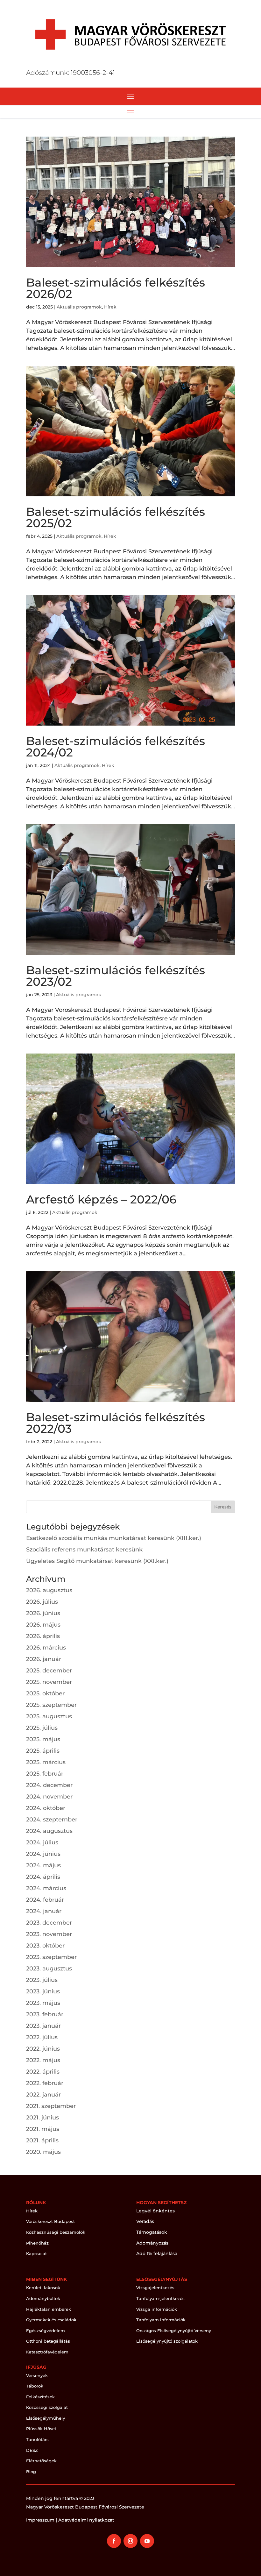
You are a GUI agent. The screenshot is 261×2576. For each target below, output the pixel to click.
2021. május (43, 2129)
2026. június (43, 1613)
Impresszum (40, 2520)
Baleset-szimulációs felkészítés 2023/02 (116, 976)
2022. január (43, 2095)
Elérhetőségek (41, 2461)
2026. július (42, 1602)
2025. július (42, 1728)
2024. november (49, 1797)
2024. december (49, 1785)
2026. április (43, 1636)
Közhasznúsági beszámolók (56, 2232)
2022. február (45, 2083)
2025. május (43, 1739)
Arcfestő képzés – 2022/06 (101, 1199)
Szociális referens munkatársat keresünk (84, 1550)
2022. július (42, 2037)
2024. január (44, 1911)
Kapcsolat (36, 2253)
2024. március (46, 1888)
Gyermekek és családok (51, 2320)
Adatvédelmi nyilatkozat (86, 2520)
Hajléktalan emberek (49, 2309)
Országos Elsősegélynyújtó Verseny (174, 2331)
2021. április (42, 2140)
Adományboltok (43, 2298)
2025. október (45, 1693)
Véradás (145, 2221)
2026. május (43, 1625)
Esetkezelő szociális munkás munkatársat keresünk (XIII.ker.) (114, 1538)
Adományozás (152, 2243)
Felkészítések (40, 2397)
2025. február (45, 1774)
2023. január (43, 2026)
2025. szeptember (51, 1705)
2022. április (43, 2072)
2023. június (43, 1991)
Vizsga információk (157, 2309)
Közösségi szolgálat (47, 2407)
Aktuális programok (79, 307)
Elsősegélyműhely (46, 2418)
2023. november (49, 1934)
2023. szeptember (51, 1957)
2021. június (42, 2118)
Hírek (110, 307)
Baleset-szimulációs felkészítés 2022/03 (116, 1423)
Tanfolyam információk (161, 2320)
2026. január (44, 1659)
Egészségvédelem (46, 2331)
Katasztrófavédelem (47, 2352)
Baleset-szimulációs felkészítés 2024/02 (116, 747)
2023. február (45, 2014)
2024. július (42, 1842)
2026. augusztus (49, 1590)
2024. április (43, 1877)
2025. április (43, 1751)
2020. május (43, 2152)
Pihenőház (37, 2243)
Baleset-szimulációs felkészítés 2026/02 (116, 288)
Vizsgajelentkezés (155, 2288)
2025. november (49, 1682)
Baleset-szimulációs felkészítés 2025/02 (116, 517)
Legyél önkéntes (155, 2211)
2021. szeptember (51, 2106)
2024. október (46, 1808)
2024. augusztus (49, 1831)
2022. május (43, 2060)
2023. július (42, 1980)
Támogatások (152, 2232)
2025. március (46, 1762)
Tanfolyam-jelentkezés (160, 2298)
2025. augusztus (49, 1716)
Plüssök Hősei (41, 2429)
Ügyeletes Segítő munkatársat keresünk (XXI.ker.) (97, 1561)
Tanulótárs (37, 2439)
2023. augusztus (49, 1969)
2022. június (43, 2049)
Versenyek (37, 2375)
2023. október (45, 1946)
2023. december (49, 1923)
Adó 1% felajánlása (157, 2253)
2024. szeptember (52, 1820)
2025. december (49, 1671)
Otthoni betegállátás (48, 2341)
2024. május (43, 1865)
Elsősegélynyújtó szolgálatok (167, 2341)
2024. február (45, 1900)
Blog (31, 2472)
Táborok (35, 2386)
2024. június (43, 1854)
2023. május (43, 2003)
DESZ (32, 2450)
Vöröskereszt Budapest (50, 2221)
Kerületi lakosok (43, 2288)
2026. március (46, 1648)
